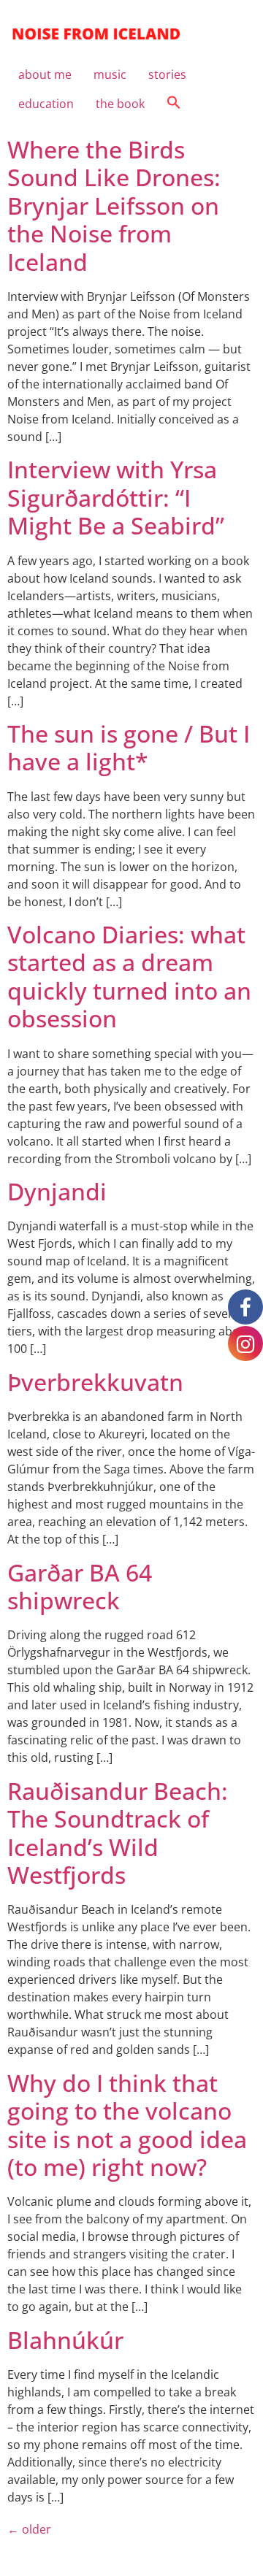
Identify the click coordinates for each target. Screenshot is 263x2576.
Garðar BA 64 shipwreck (80, 1586)
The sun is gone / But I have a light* (129, 747)
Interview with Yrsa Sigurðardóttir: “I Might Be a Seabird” (116, 497)
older (29, 2529)
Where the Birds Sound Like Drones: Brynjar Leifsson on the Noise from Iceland (114, 206)
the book (120, 104)
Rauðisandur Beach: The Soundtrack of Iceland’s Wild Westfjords (118, 1833)
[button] (174, 104)
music (110, 74)
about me (45, 74)
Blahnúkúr (65, 2340)
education (46, 104)
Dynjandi (57, 1191)
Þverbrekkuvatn (95, 1382)
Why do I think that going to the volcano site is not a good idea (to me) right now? (127, 2125)
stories (167, 74)
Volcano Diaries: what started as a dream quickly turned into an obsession (129, 976)
